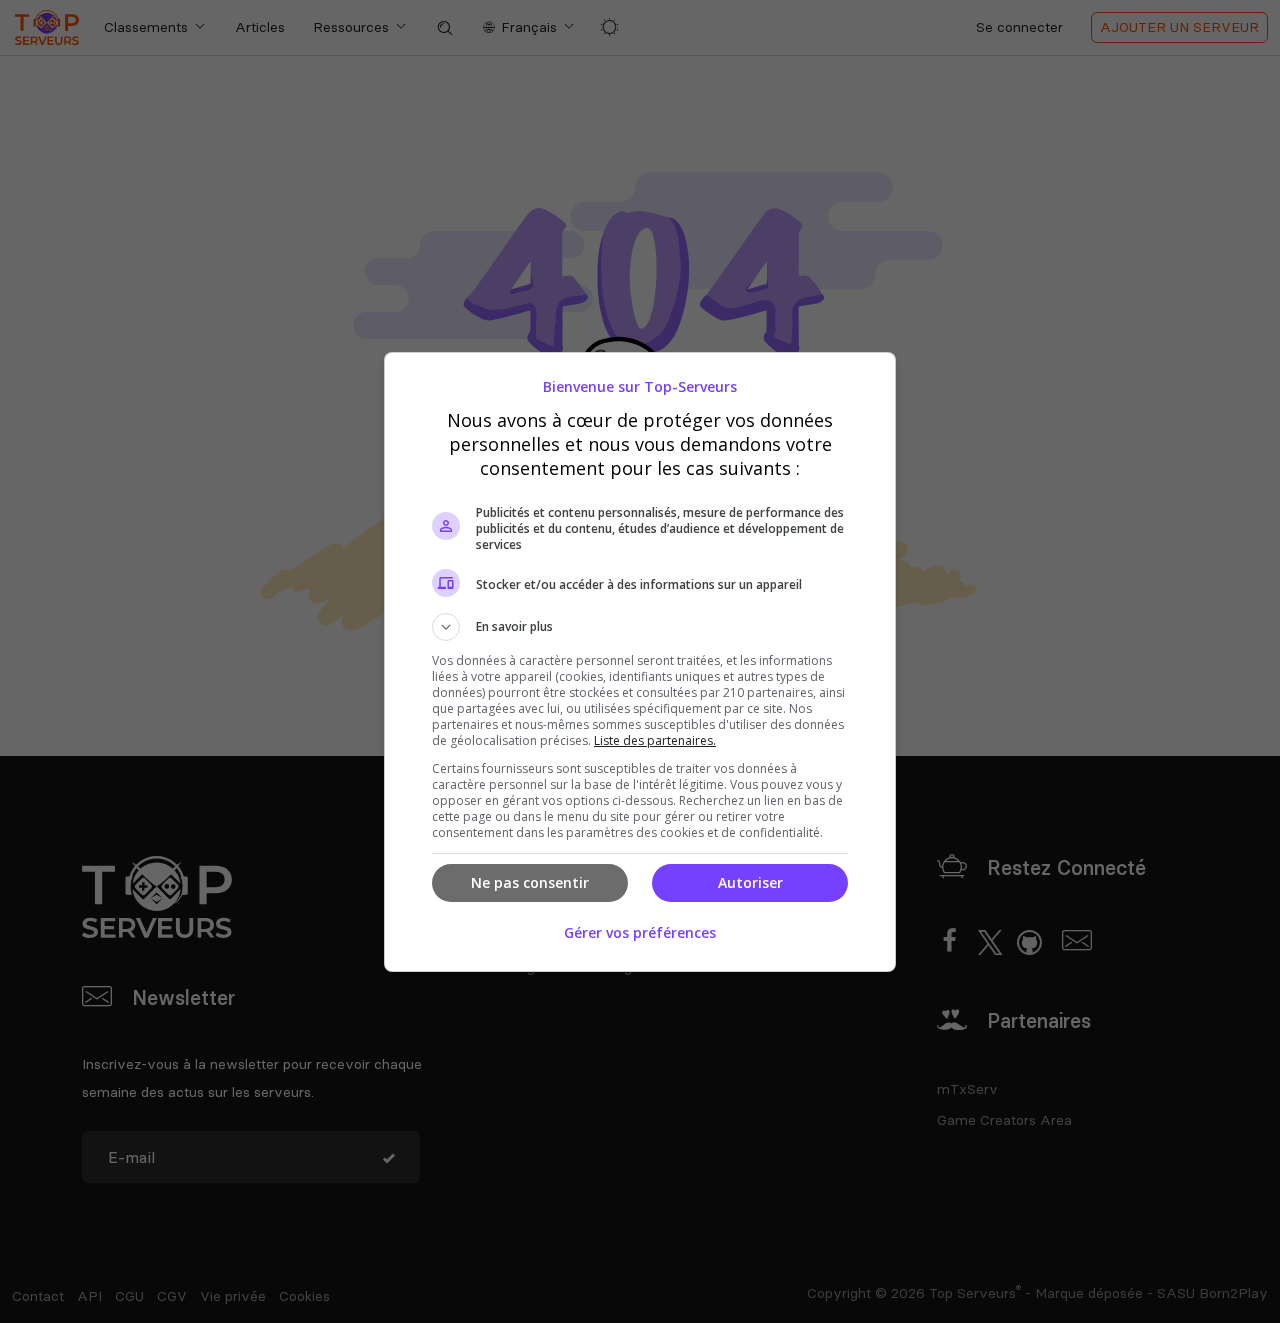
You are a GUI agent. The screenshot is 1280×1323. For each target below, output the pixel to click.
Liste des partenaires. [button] (655, 740)
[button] (640, 627)
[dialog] (640, 662)
